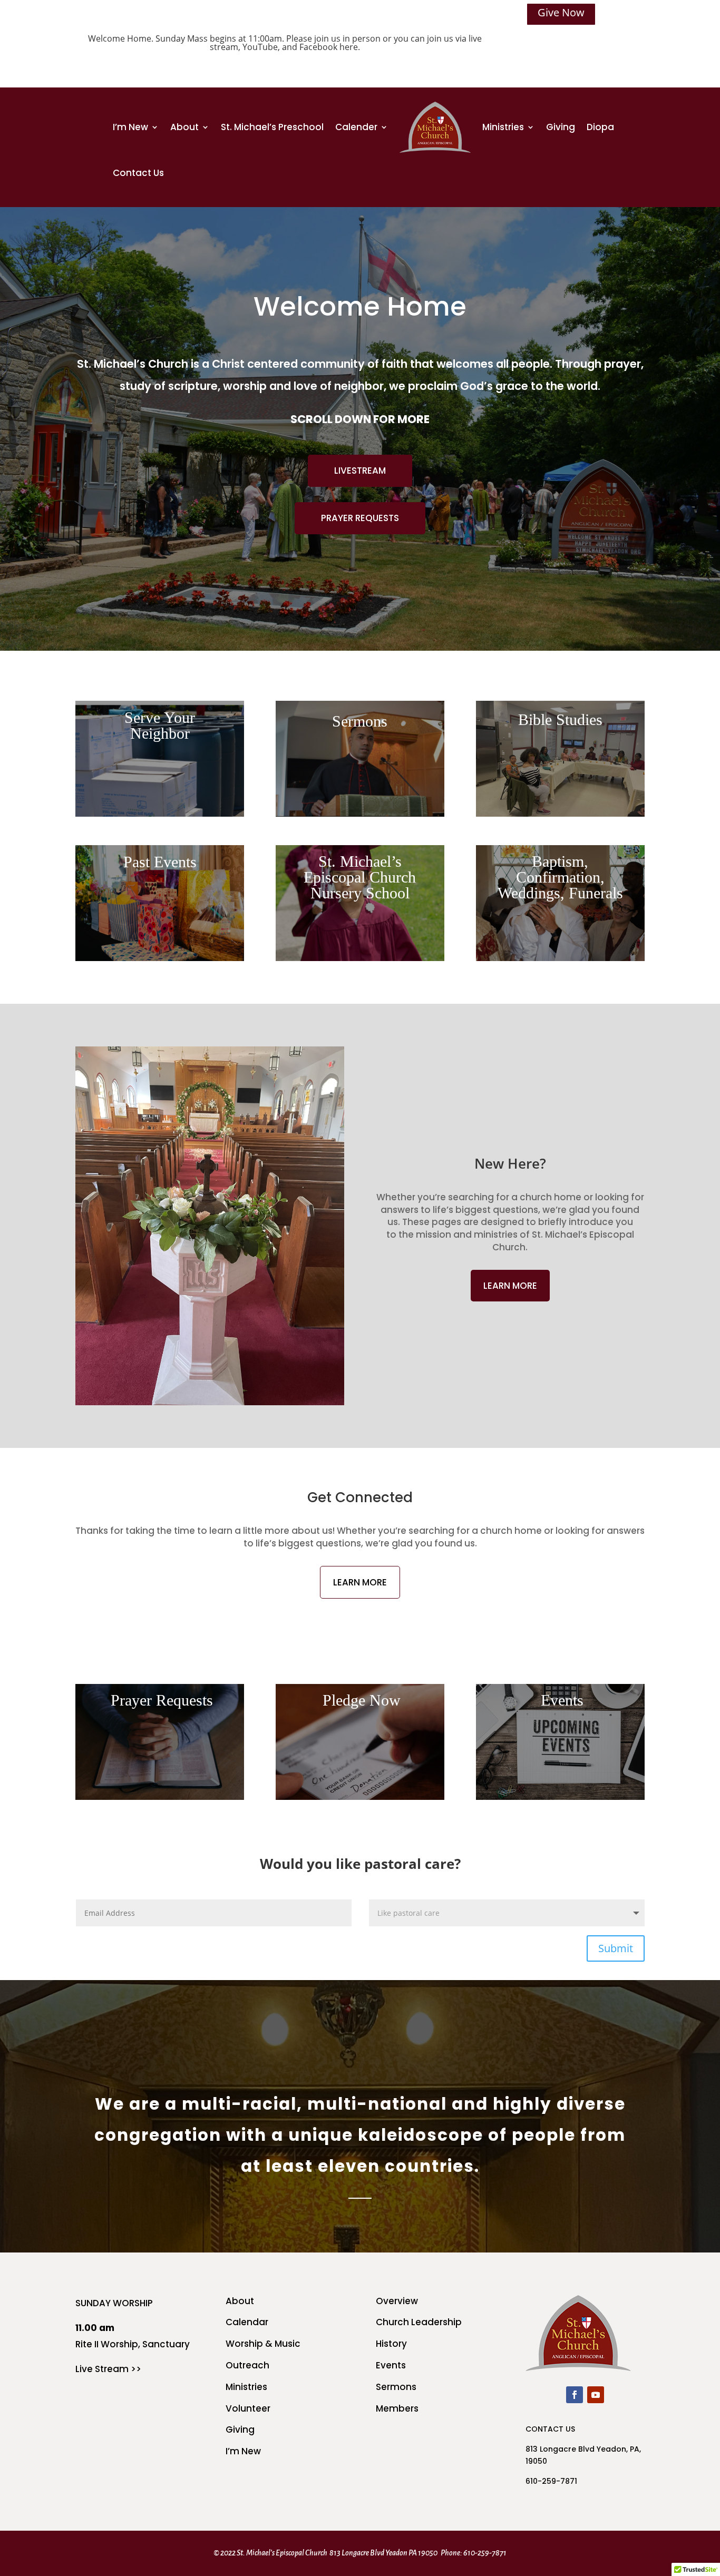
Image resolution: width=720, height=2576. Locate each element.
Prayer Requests (360, 518)
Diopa (600, 127)
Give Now (561, 12)
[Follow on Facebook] (575, 2395)
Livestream (360, 471)
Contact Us (138, 173)
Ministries (503, 127)
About (184, 127)
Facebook (318, 47)
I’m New (130, 127)
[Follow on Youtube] (596, 2395)
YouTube (260, 47)
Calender (356, 127)
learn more (510, 1286)
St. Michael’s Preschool (272, 127)
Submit (616, 1948)
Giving (561, 127)
